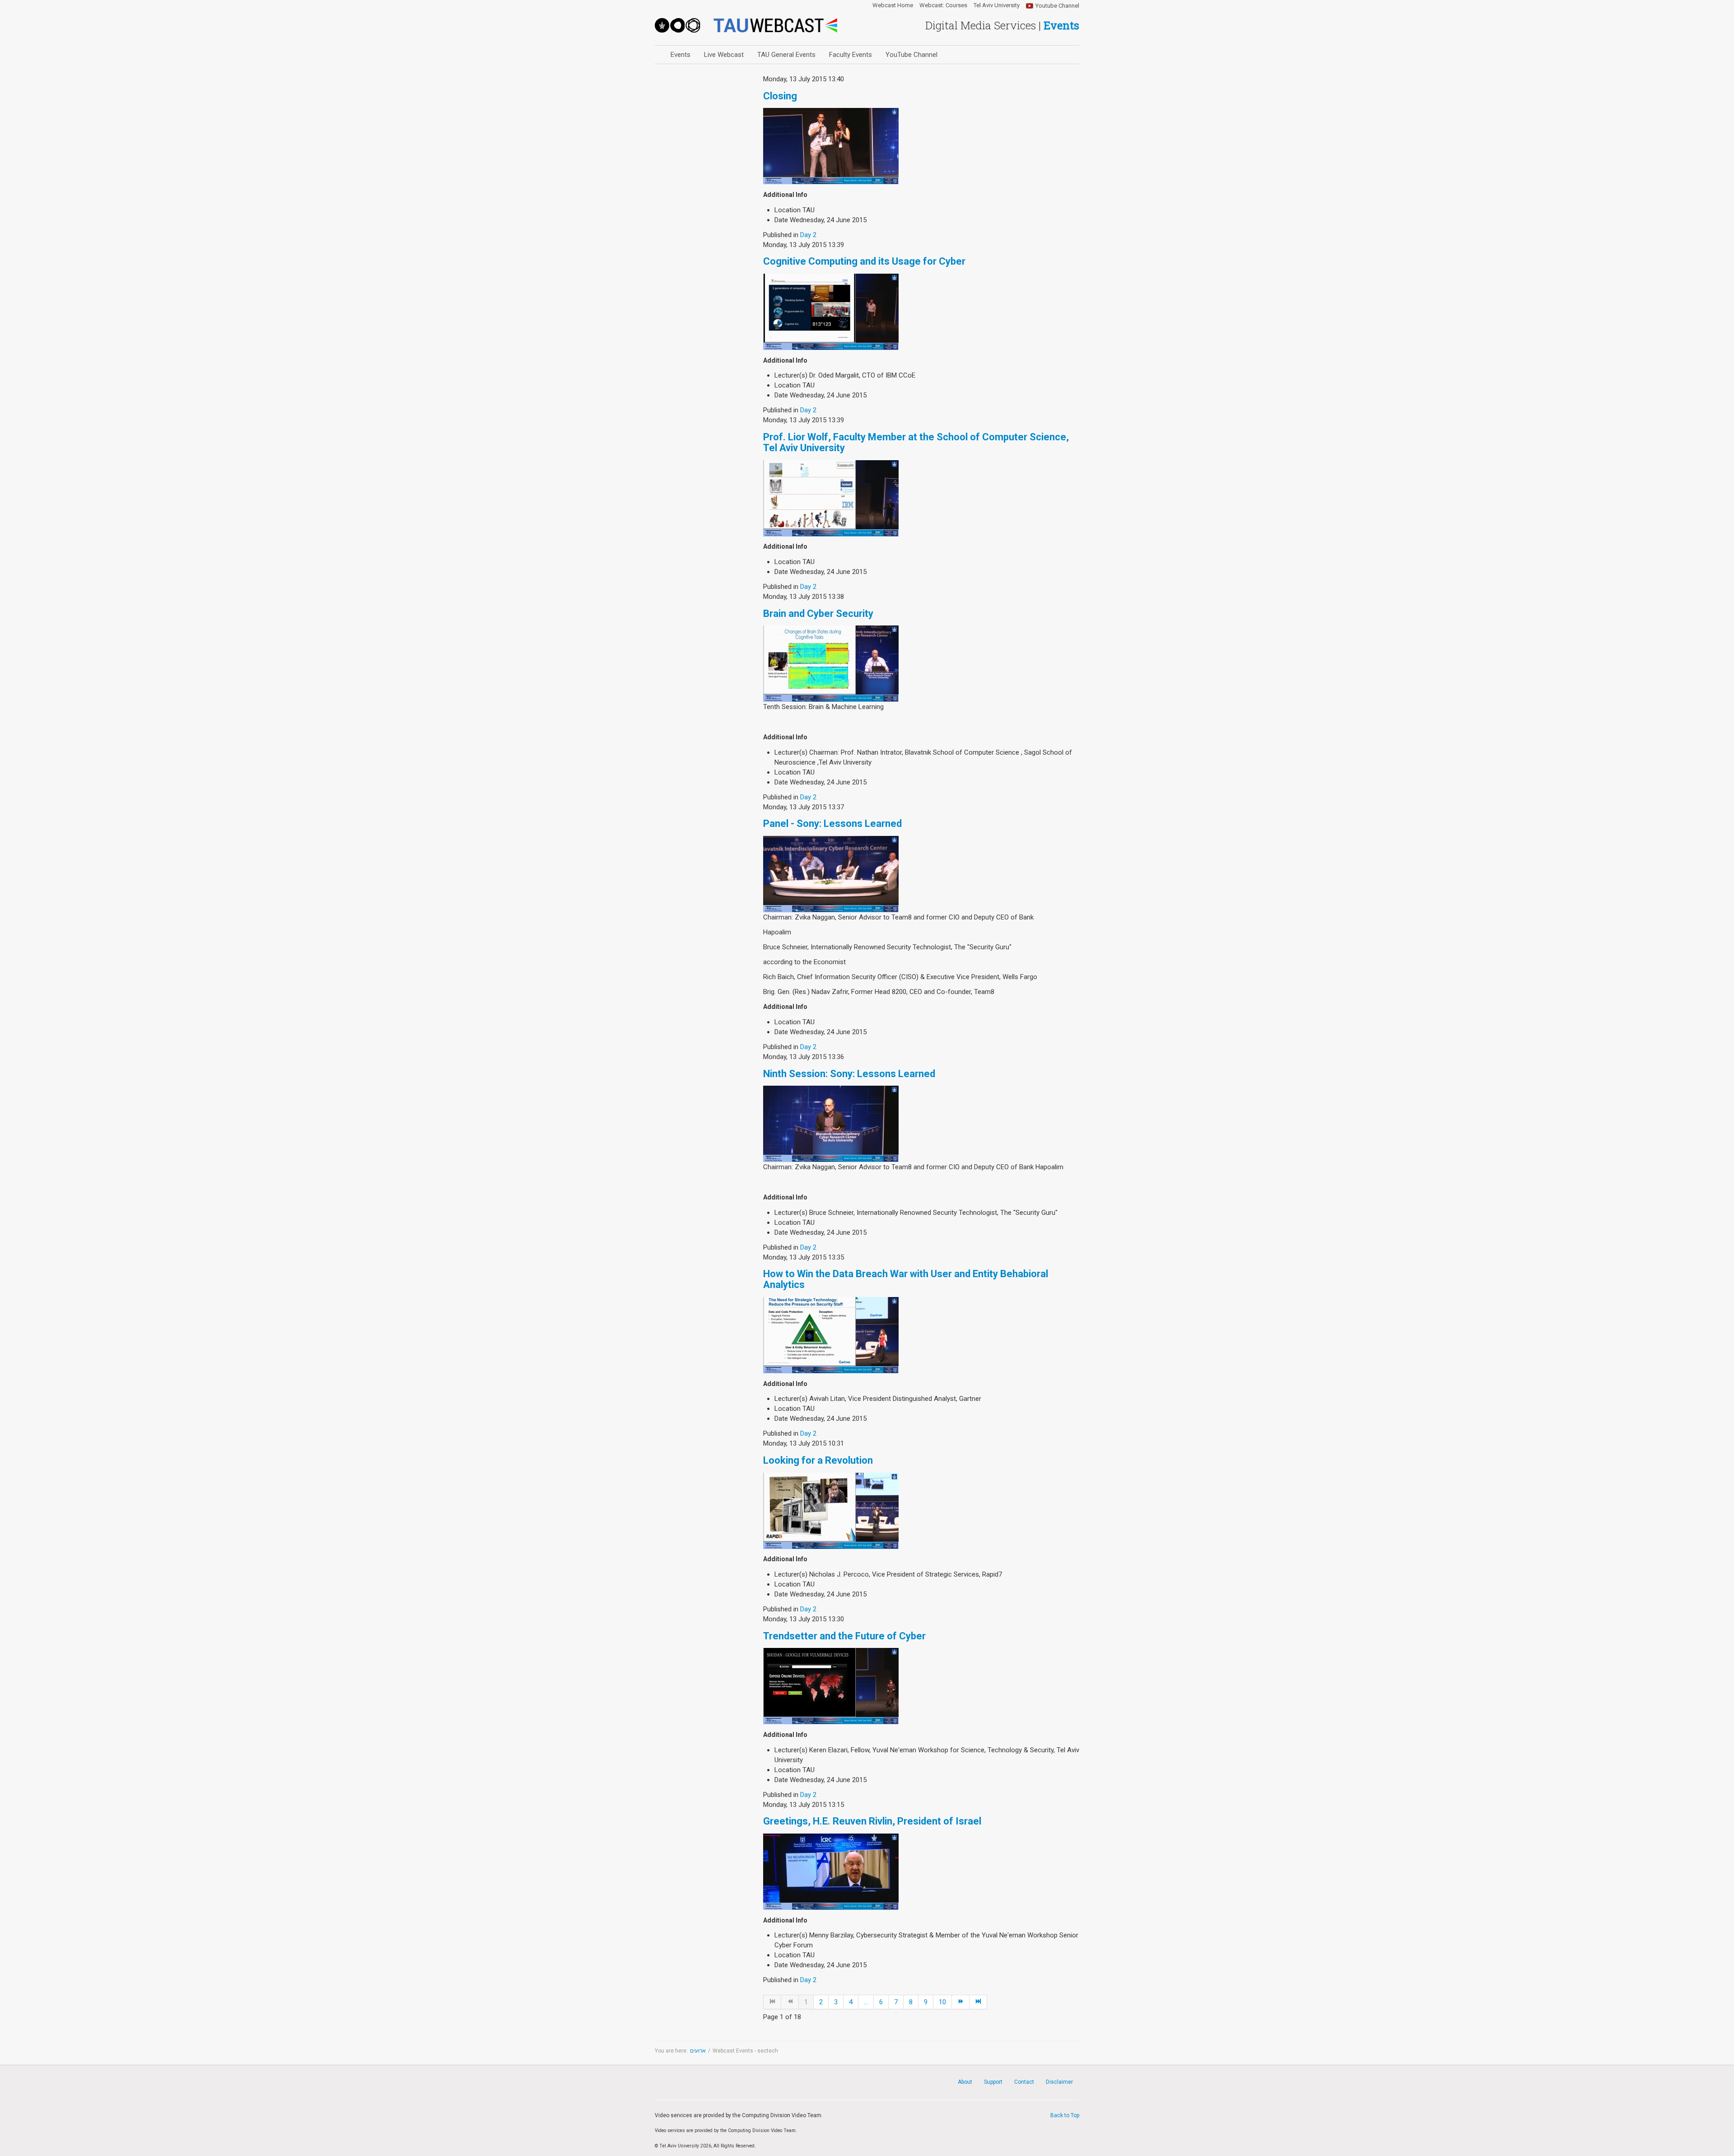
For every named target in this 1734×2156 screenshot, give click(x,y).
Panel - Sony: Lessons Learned (832, 824)
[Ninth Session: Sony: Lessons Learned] (831, 1124)
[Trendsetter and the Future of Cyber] (831, 1686)
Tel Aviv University (997, 5)
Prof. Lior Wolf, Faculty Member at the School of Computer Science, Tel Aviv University (916, 442)
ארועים (698, 2051)
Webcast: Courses (943, 5)
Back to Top (1065, 2115)
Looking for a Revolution (818, 1460)
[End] (978, 2002)
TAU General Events (786, 55)
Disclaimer (1059, 2082)
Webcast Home (893, 5)
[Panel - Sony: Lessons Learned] (831, 873)
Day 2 (808, 235)
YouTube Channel (911, 55)
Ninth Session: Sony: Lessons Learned (849, 1074)
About (965, 2082)
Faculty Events (851, 55)
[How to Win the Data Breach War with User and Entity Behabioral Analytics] (831, 1335)
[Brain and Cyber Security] (831, 663)
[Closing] (831, 146)
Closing (780, 96)
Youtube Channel (1057, 6)
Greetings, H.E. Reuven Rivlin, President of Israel (872, 1821)
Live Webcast (724, 55)
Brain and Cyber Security (818, 614)
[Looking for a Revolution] (831, 1510)
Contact (1024, 2082)
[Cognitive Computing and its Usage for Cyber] (831, 311)
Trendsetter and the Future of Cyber (844, 1636)
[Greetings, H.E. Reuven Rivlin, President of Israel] (831, 1871)
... (866, 2002)
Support (993, 2082)
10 (942, 2002)
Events (681, 55)
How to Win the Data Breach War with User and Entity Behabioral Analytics (906, 1279)
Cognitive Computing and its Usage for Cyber (864, 261)
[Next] (961, 2002)
